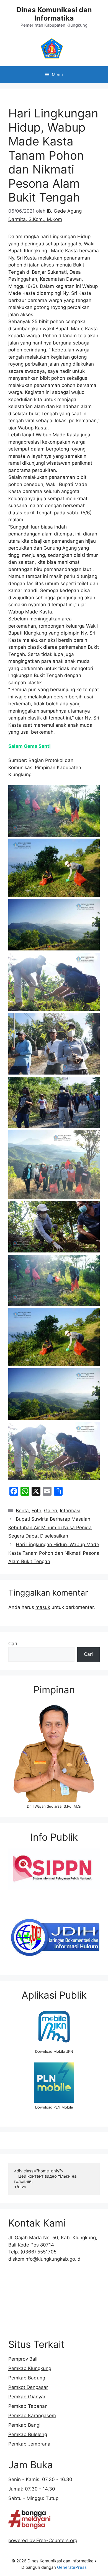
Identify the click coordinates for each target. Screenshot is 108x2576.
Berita (22, 1511)
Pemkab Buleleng (28, 2434)
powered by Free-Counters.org (43, 2540)
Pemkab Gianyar (27, 2397)
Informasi (70, 1511)
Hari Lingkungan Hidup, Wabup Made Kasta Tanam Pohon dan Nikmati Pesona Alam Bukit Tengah (54, 1553)
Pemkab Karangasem (32, 2416)
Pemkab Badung (27, 2378)
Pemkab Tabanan (28, 2406)
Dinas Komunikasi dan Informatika (54, 14)
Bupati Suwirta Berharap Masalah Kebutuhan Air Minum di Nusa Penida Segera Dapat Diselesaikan (50, 1527)
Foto (36, 1511)
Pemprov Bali (23, 2359)
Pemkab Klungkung (30, 2368)
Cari (13, 1644)
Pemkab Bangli (25, 2425)
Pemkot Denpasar (28, 2387)
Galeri (51, 1511)
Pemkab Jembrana (29, 2444)
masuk (43, 1607)
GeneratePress (72, 2567)
